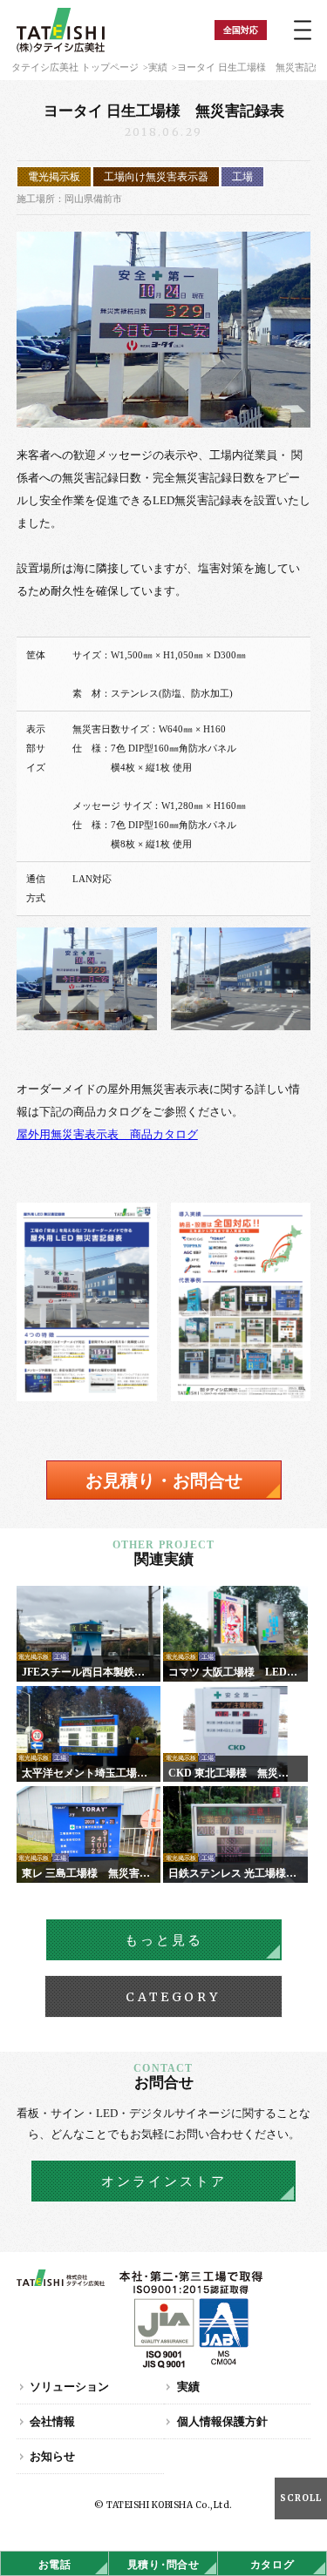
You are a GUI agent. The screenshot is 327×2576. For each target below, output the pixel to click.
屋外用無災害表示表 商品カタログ (107, 1134)
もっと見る (164, 1940)
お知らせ (52, 2456)
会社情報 (52, 2421)
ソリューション (69, 2387)
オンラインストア (164, 2182)
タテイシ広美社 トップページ (75, 67)
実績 (158, 67)
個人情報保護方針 (222, 2421)
